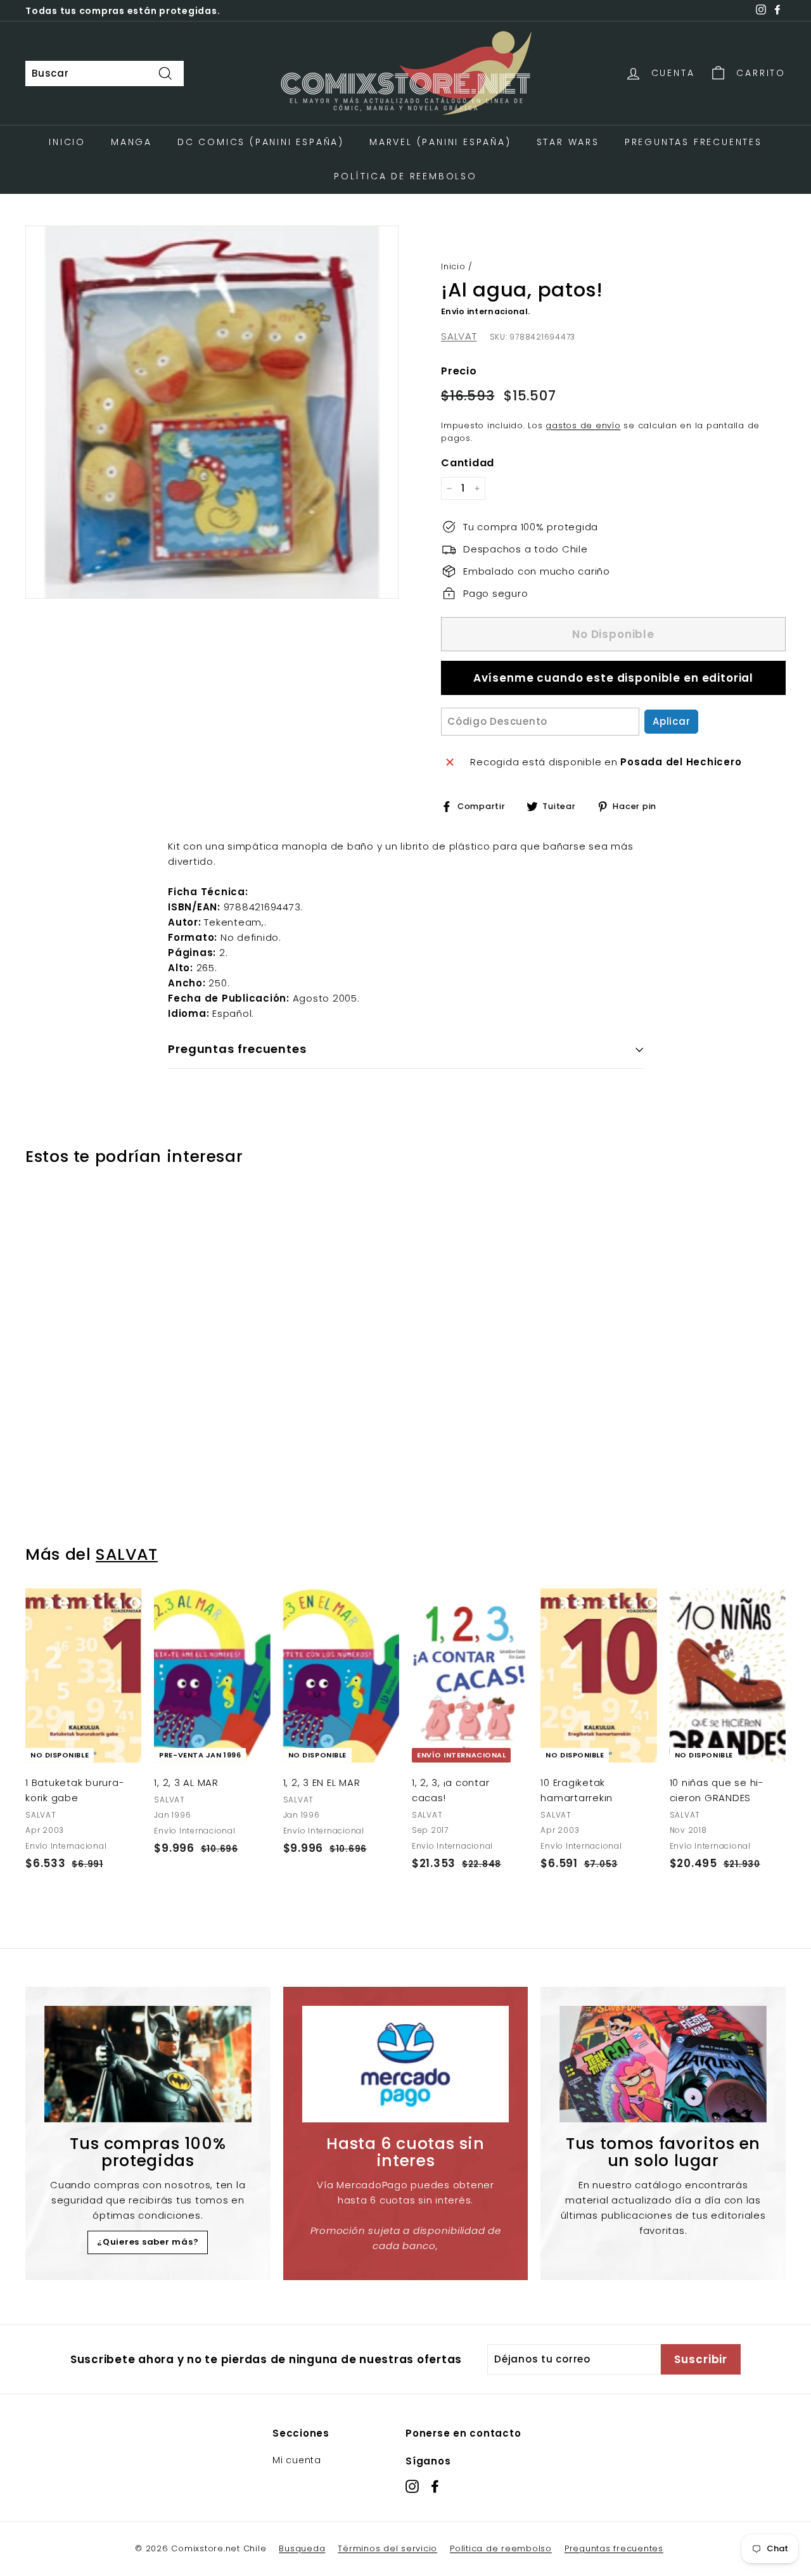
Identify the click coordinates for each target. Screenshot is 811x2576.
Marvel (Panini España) (440, 142)
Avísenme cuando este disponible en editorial (613, 678)
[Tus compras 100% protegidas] (148, 2064)
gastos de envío (583, 425)
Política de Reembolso (405, 176)
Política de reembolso (501, 2548)
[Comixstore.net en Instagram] (412, 2486)
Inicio (67, 142)
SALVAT (459, 336)
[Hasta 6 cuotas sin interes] (406, 2064)
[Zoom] (212, 412)
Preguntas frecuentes (614, 2548)
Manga (131, 142)
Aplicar (671, 721)
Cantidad (468, 463)
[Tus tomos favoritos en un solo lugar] (663, 2064)
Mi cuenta (297, 2460)
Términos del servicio (387, 2548)
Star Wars (568, 142)
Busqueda (302, 2548)
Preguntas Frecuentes (693, 142)
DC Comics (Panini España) (261, 142)
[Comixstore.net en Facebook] (435, 2486)
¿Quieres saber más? (148, 2242)
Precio (459, 371)
